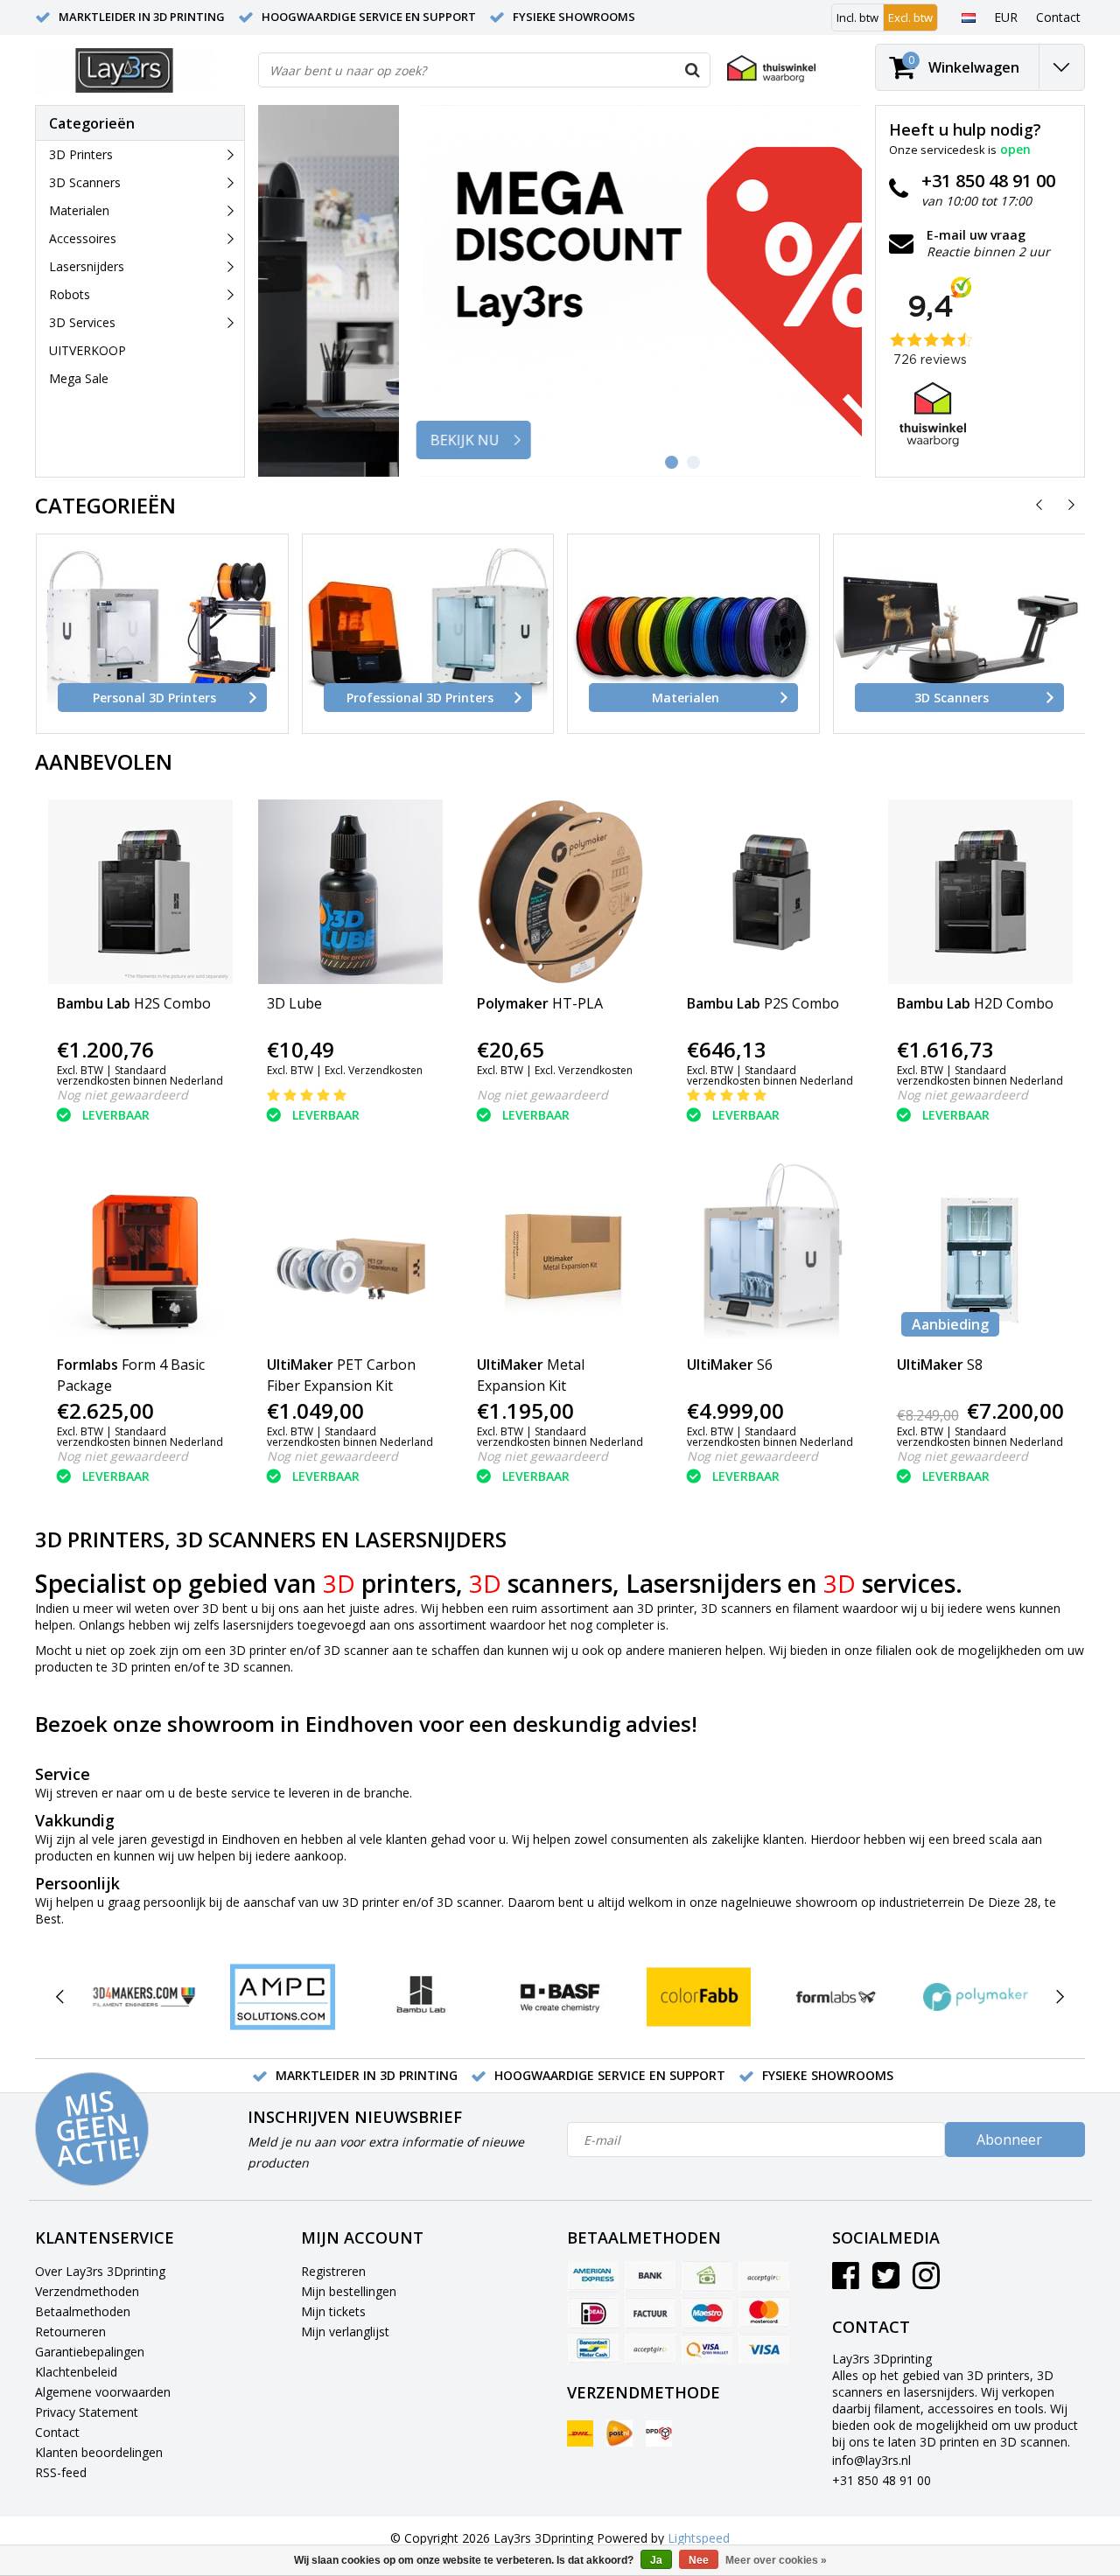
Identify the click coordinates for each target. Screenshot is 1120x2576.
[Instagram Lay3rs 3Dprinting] (926, 2282)
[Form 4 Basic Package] (140, 1253)
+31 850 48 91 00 (882, 2480)
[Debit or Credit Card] (764, 2277)
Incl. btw (857, 17)
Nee (699, 2560)
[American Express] (593, 2277)
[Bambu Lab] (421, 1997)
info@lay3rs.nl (871, 2460)
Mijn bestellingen (349, 2291)
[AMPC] (282, 1997)
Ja (656, 2560)
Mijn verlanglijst (345, 2332)
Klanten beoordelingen (99, 2452)
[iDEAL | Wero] (593, 2313)
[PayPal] (650, 2349)
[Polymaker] (975, 1997)
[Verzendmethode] (580, 2433)
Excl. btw (910, 17)
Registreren (333, 2271)
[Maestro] (707, 2313)
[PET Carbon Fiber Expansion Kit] (350, 1253)
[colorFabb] (699, 1997)
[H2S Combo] (140, 892)
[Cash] (707, 2277)
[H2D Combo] (980, 892)
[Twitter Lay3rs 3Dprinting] (886, 2282)
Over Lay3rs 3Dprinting (100, 2271)
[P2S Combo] (770, 892)
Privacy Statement (87, 2412)
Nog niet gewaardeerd (122, 1095)
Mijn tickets (333, 2311)
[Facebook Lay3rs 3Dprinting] (846, 2282)
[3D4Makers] (144, 1997)
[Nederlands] (968, 17)
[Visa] (764, 2349)
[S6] (770, 1253)
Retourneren (70, 2332)
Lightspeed (699, 2538)
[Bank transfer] (650, 2277)
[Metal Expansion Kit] (560, 1253)
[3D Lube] (350, 892)
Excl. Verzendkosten (374, 1070)
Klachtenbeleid (76, 2372)
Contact (57, 2432)
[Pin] (707, 2349)
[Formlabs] (837, 1997)
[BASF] (560, 1997)
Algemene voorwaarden (103, 2392)
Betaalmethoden (83, 2311)
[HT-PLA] (560, 892)
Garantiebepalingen (90, 2352)
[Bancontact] (593, 2349)
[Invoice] (650, 2313)
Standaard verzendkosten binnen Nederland (140, 1075)
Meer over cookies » (776, 2560)
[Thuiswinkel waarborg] (771, 69)
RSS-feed (61, 2472)
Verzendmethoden (87, 2291)
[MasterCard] (764, 2313)
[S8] (980, 1253)
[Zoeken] (692, 70)
